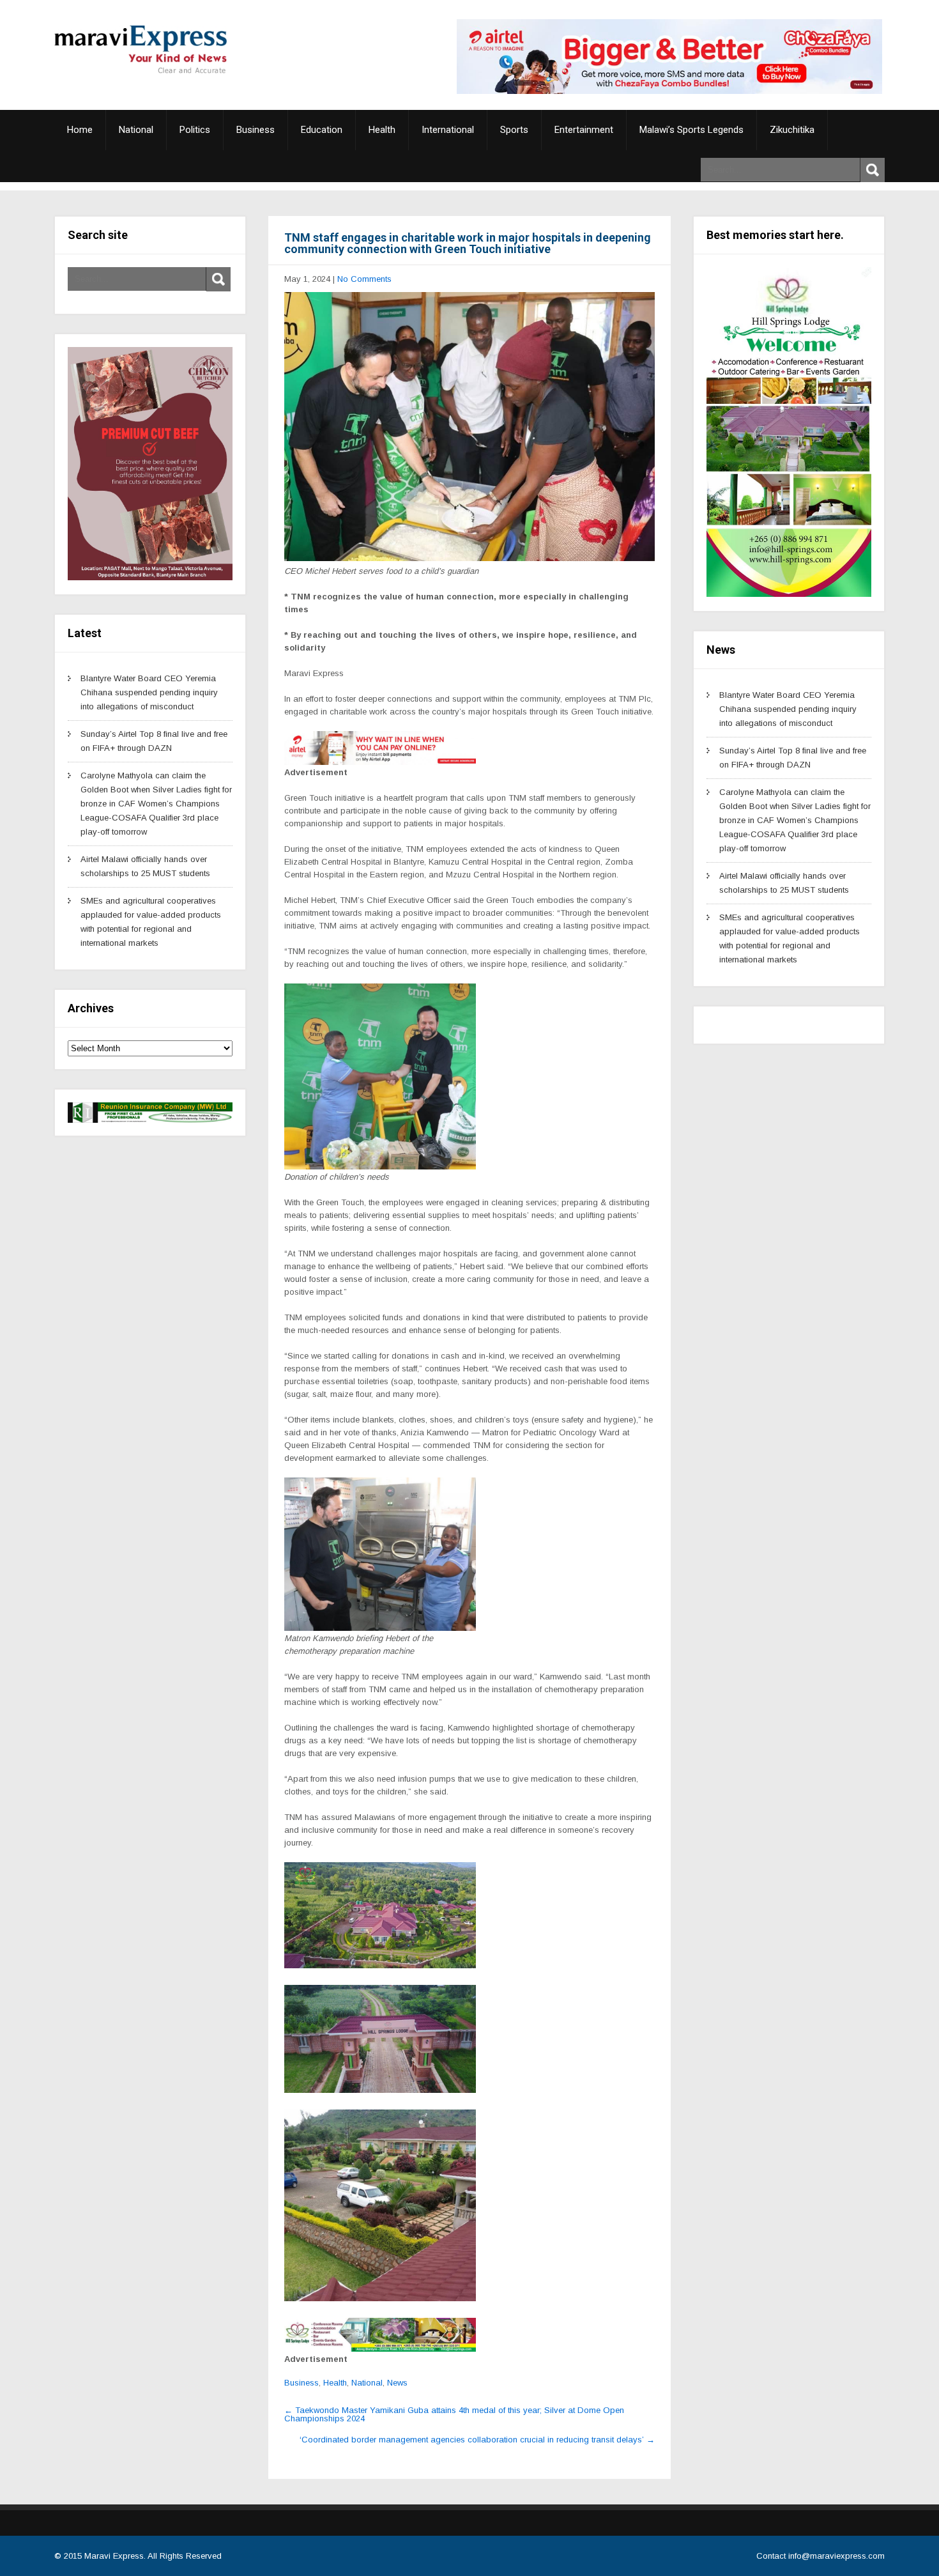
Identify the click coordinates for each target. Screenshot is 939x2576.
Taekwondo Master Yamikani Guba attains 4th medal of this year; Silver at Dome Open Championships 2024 (454, 2414)
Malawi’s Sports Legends (691, 130)
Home (80, 130)
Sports (514, 130)
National (136, 130)
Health (382, 130)
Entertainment (584, 130)
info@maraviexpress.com (836, 2556)
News (397, 2383)
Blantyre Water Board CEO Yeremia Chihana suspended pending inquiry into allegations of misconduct (149, 692)
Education (322, 130)
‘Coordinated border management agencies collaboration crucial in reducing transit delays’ (477, 2440)
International (448, 130)
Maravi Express (114, 2556)
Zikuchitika (792, 130)
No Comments (364, 279)
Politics (195, 130)
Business (256, 130)
